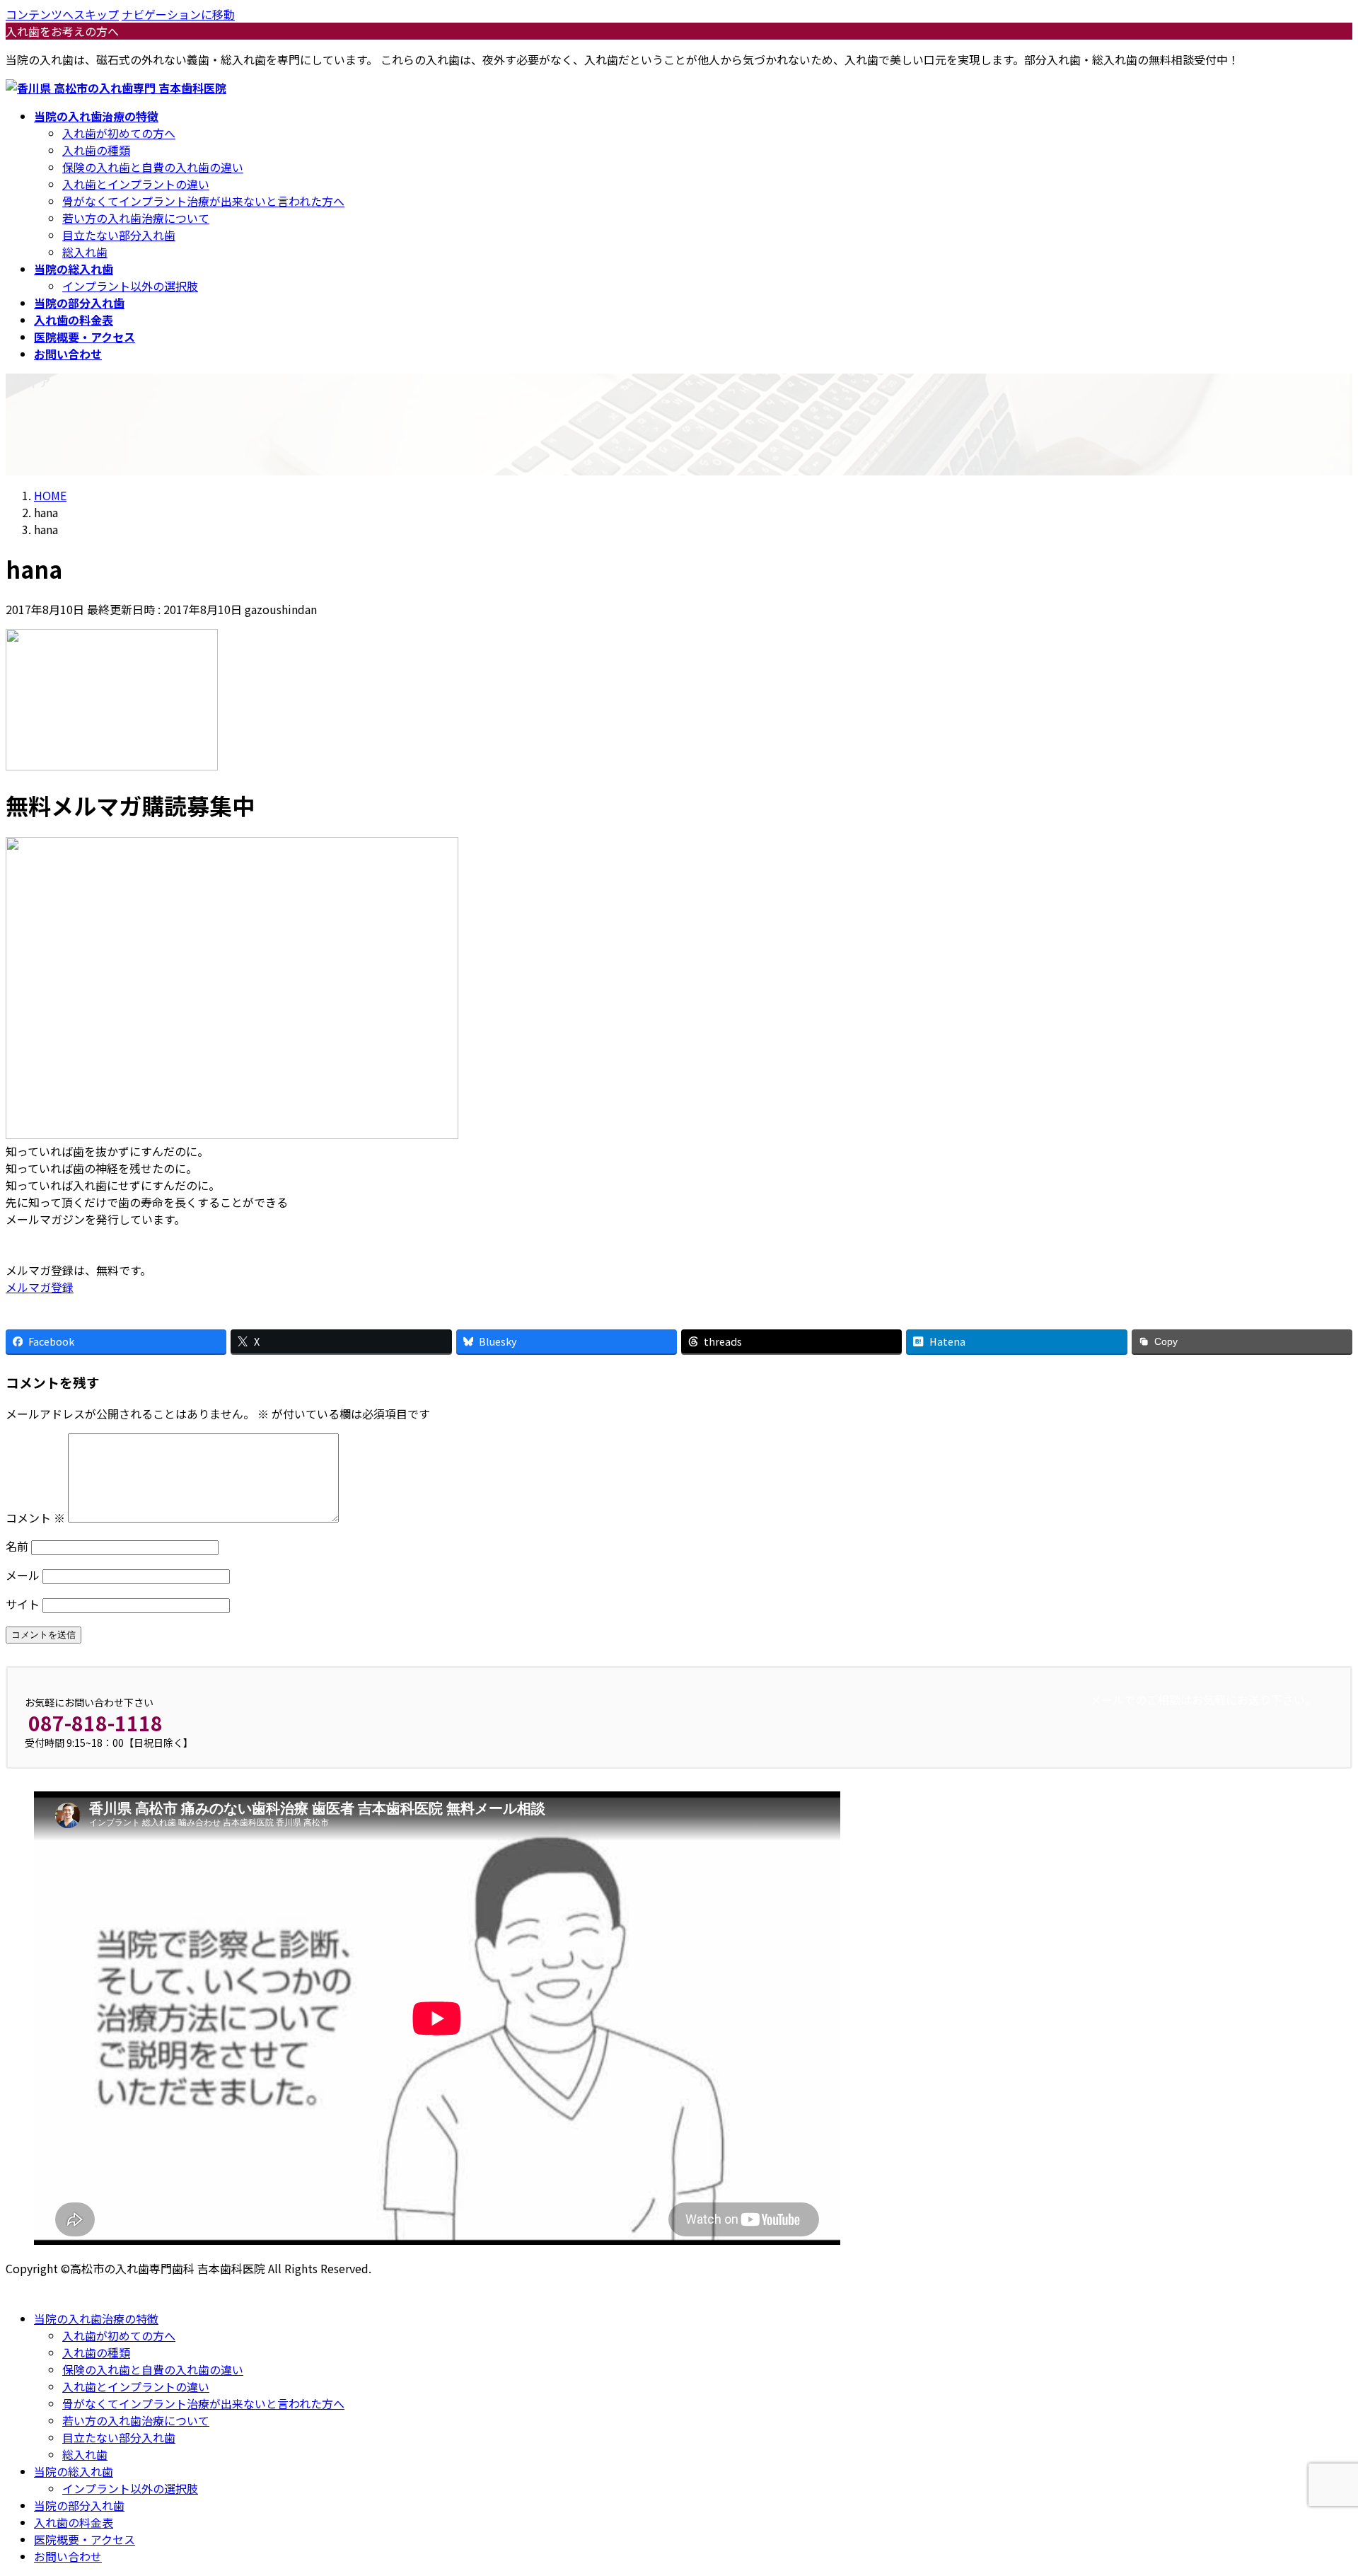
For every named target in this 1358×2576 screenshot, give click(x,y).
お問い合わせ (68, 2556)
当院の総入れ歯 (74, 2471)
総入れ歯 (85, 252)
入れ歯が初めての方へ (119, 133)
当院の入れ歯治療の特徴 (96, 2318)
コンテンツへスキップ (62, 14)
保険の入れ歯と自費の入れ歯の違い (153, 167)
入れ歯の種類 (96, 150)
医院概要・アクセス (85, 2539)
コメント (35, 1518)
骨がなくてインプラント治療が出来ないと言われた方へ (203, 201)
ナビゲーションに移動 (178, 14)
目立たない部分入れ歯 (119, 235)
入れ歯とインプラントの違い (136, 184)
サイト (23, 1604)
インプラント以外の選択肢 (130, 286)
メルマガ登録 (40, 1287)
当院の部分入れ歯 (79, 2505)
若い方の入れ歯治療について (136, 218)
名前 (17, 1546)
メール (23, 1575)
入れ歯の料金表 (74, 2522)
